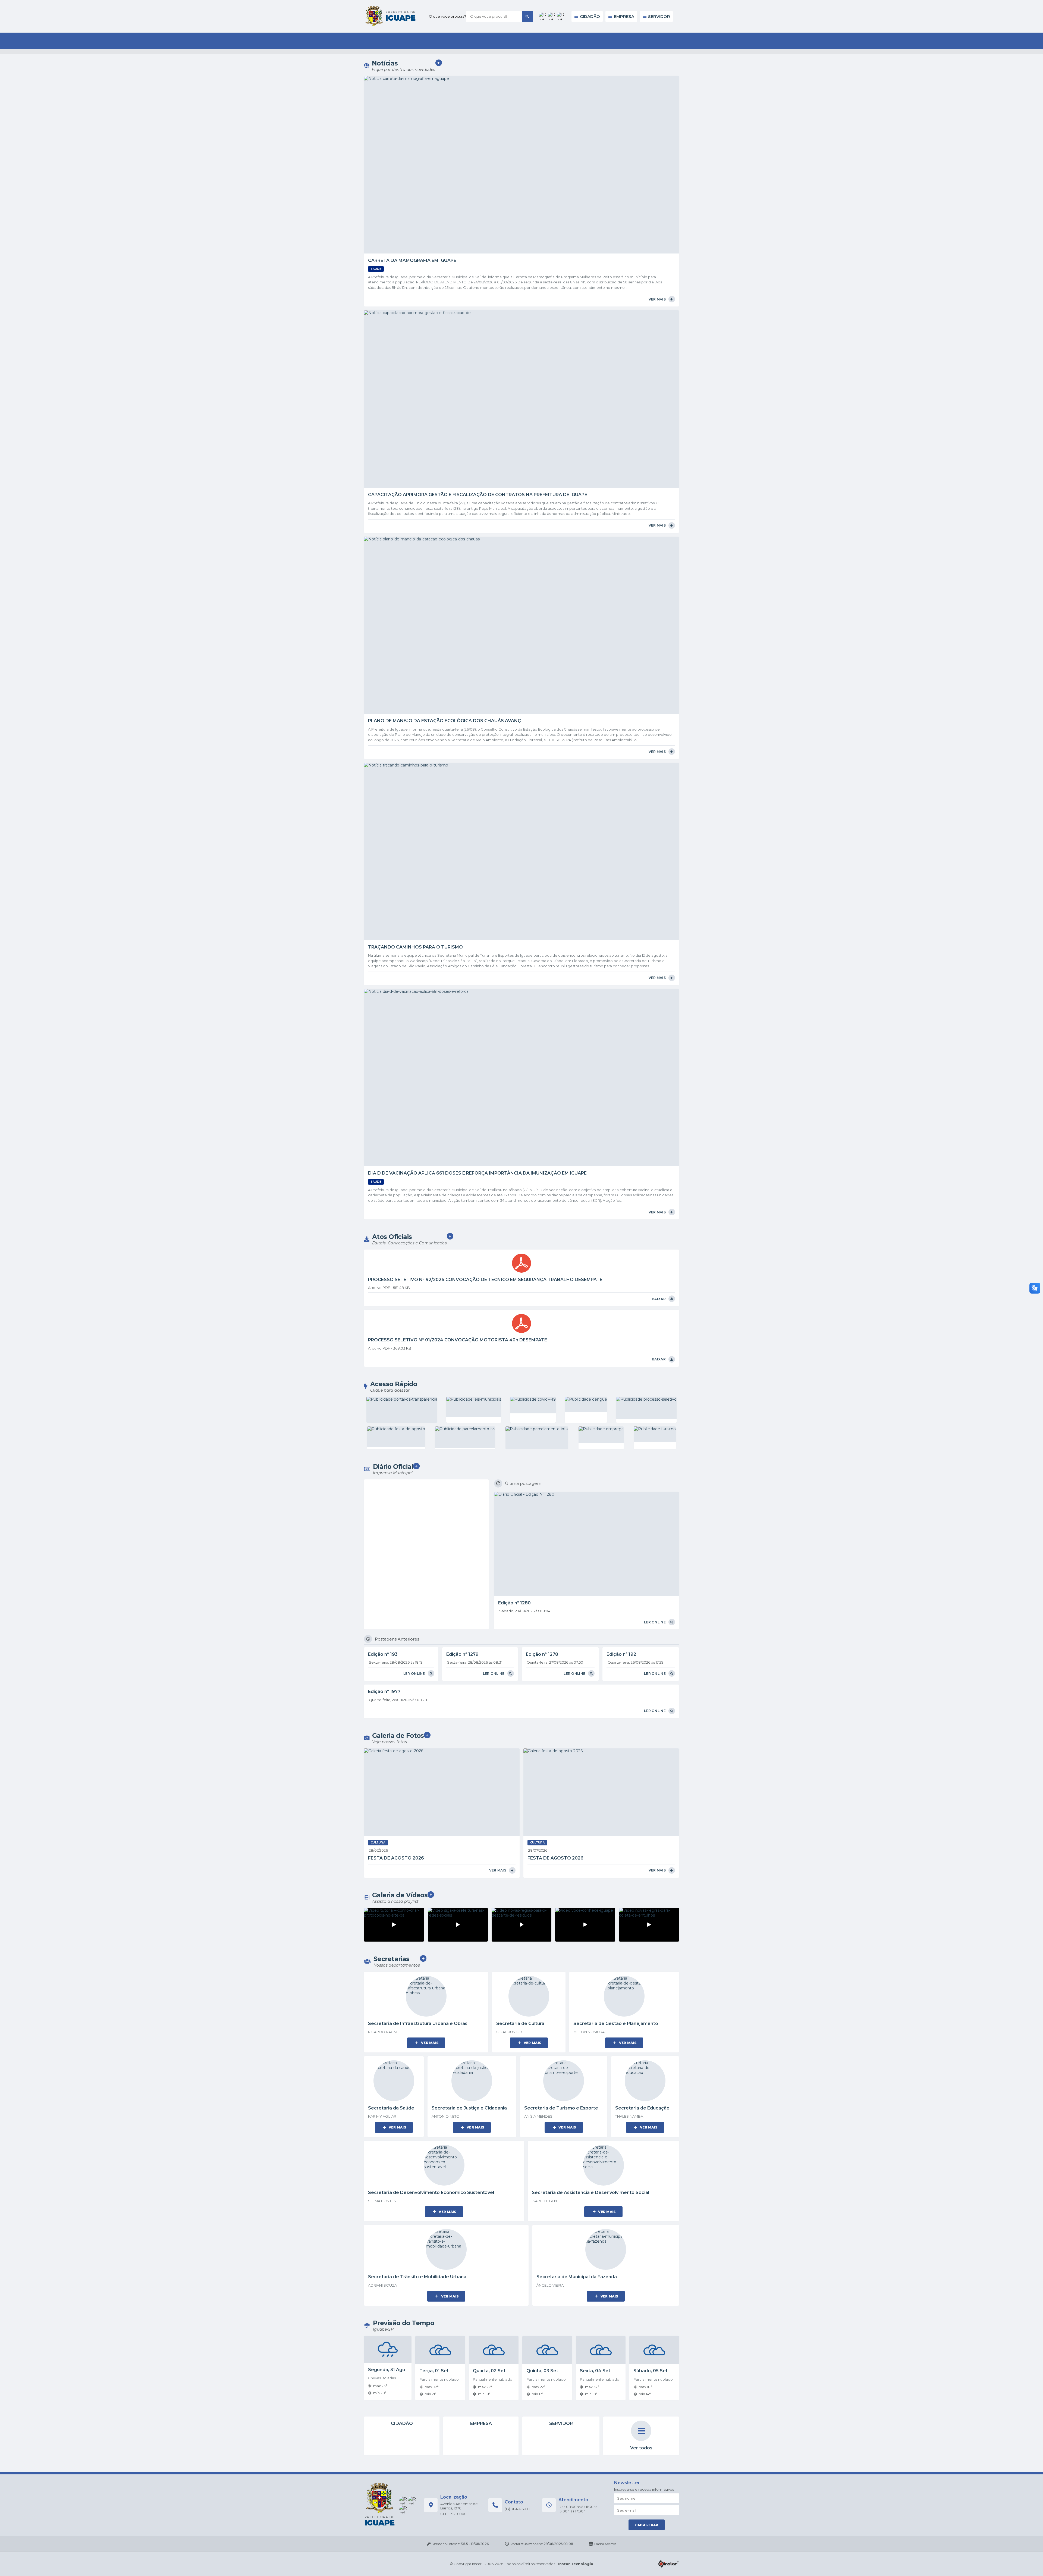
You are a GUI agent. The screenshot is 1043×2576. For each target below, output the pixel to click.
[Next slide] (704, 104)
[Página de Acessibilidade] (671, 10)
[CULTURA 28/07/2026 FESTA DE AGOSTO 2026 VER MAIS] (442, 738)
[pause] (529, 58)
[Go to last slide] (339, 104)
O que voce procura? (467, 11)
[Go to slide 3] (525, 154)
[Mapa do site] (663, 10)
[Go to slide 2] (521, 154)
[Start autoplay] (517, 58)
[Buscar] (546, 11)
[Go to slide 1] (518, 154)
